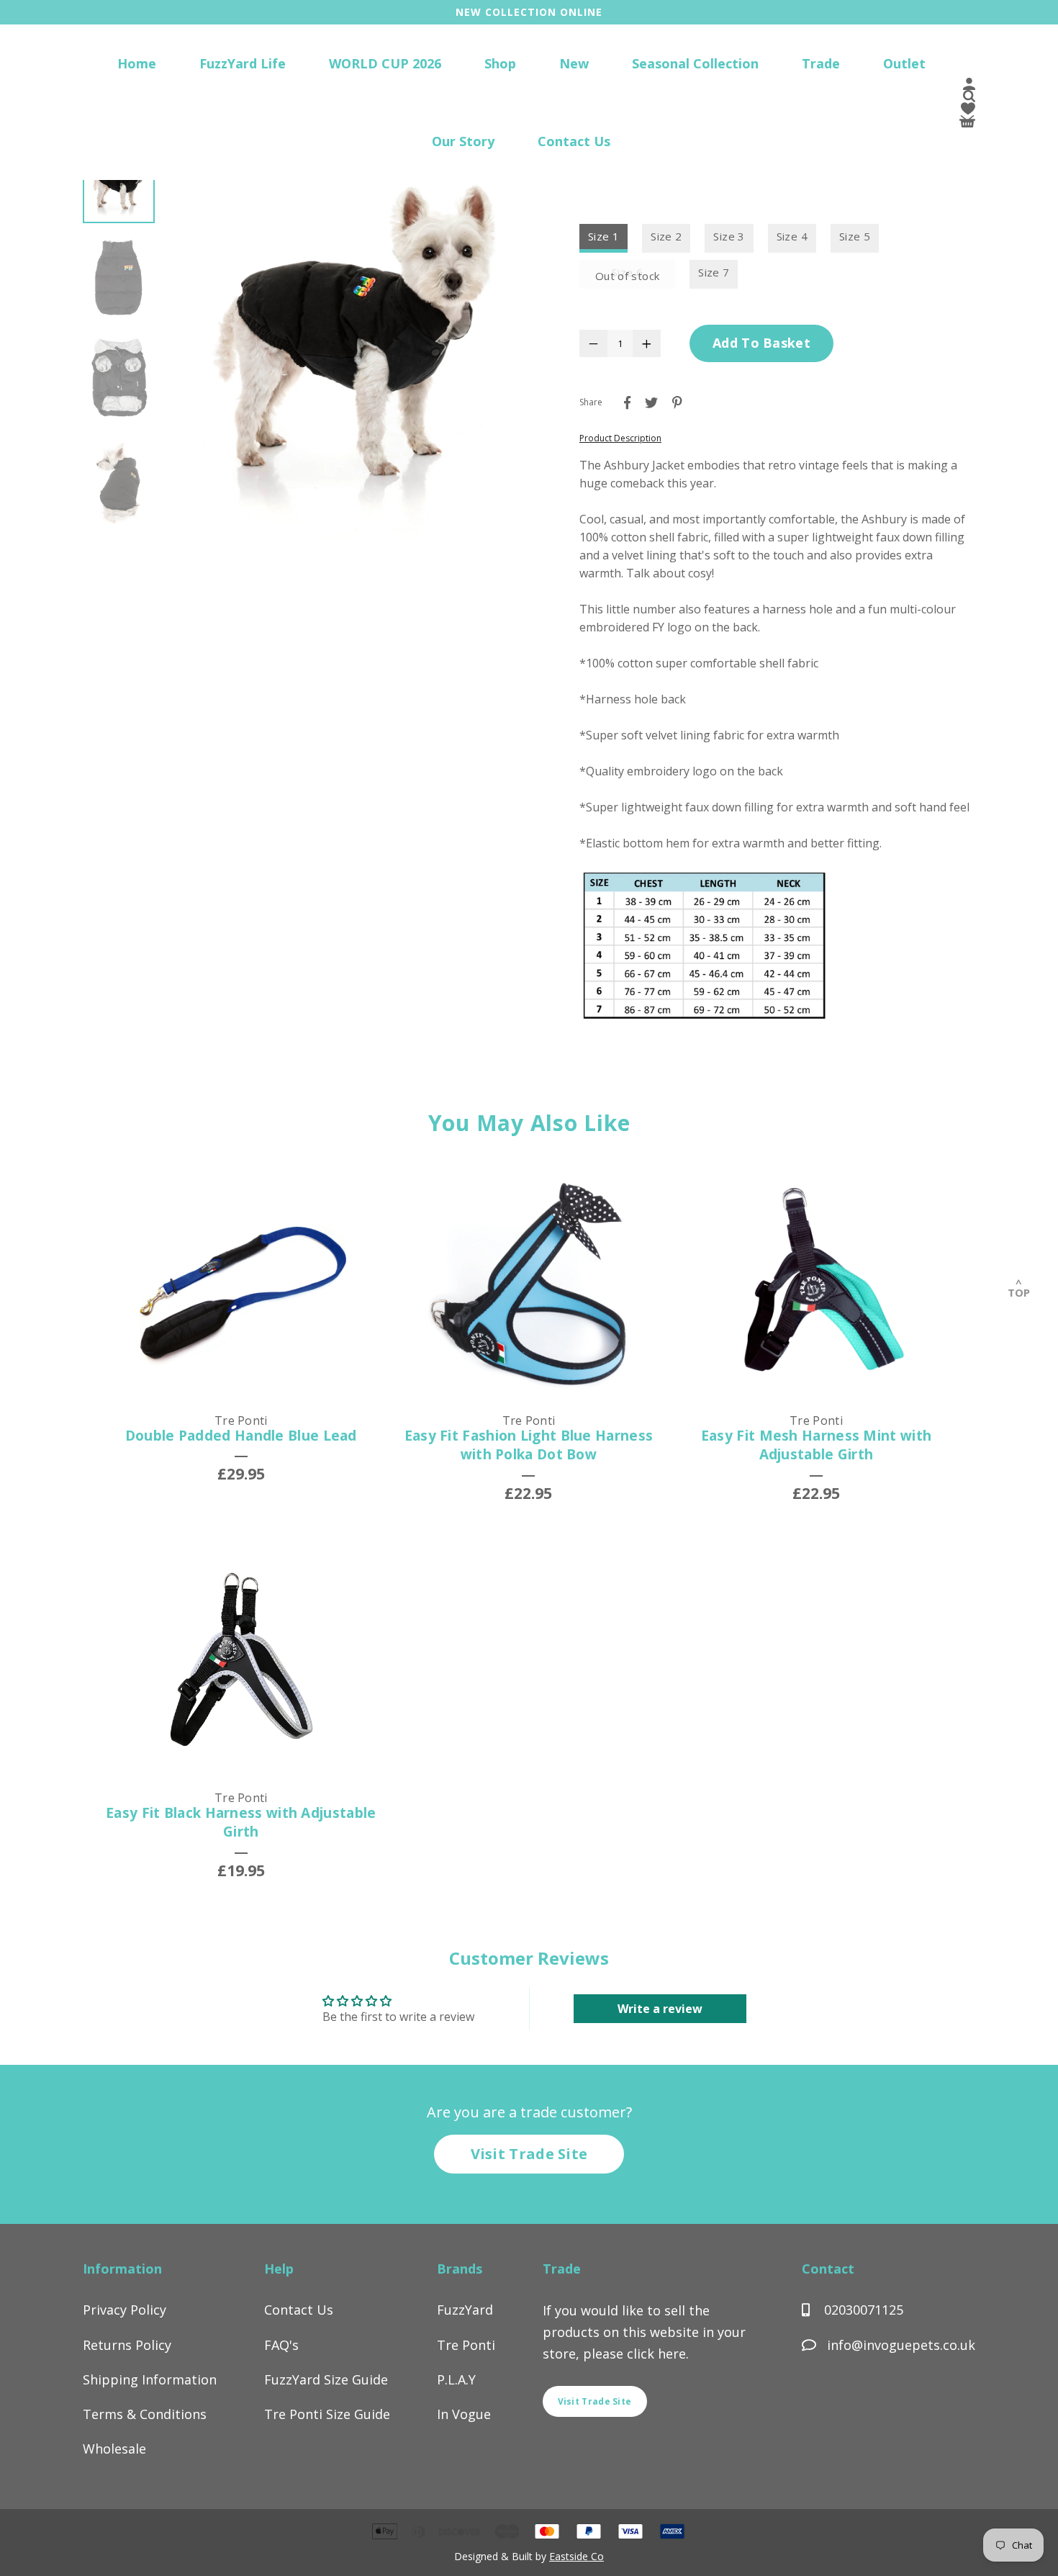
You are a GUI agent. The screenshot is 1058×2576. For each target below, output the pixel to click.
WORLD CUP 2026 (385, 63)
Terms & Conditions (145, 2414)
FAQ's (281, 2345)
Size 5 (855, 236)
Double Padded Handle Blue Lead (241, 1436)
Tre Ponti (466, 2345)
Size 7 (714, 272)
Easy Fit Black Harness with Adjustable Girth (241, 1823)
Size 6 (627, 272)
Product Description (620, 438)
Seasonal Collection (695, 63)
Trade (821, 63)
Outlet (904, 63)
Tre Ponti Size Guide (327, 2414)
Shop (500, 63)
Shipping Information (150, 2379)
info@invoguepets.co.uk (901, 2345)
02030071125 (862, 2310)
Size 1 (603, 236)
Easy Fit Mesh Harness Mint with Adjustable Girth (816, 1445)
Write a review (660, 2009)
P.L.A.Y (456, 2379)
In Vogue (464, 2414)
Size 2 (666, 236)
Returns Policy (127, 2345)
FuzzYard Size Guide (326, 2379)
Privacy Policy (125, 2310)
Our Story (463, 141)
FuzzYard (465, 2310)
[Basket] (967, 123)
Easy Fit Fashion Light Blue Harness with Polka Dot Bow (529, 1445)
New (574, 63)
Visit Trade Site (529, 2154)
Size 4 (792, 236)
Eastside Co (577, 2556)
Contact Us (574, 141)
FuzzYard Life (243, 63)
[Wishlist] (968, 111)
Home (137, 63)
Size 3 (729, 236)
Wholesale (114, 2449)
